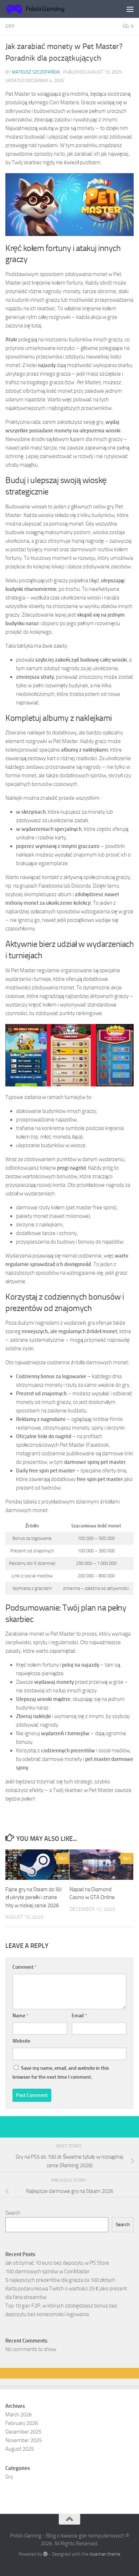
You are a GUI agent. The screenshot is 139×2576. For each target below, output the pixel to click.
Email (79, 2016)
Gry (10, 26)
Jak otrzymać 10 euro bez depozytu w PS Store (57, 2263)
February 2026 (22, 2423)
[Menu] (130, 9)
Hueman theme (105, 2554)
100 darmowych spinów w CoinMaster (48, 2271)
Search (13, 2213)
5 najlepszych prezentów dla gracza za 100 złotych (60, 2280)
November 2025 (24, 2440)
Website (21, 2041)
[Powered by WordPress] (45, 2554)
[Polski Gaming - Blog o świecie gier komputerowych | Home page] (47, 9)
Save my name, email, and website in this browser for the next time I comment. (61, 2073)
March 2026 (19, 2415)
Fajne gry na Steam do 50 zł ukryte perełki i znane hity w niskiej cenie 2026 (33, 1897)
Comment (25, 1967)
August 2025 (20, 2449)
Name (20, 2016)
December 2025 (23, 2432)
